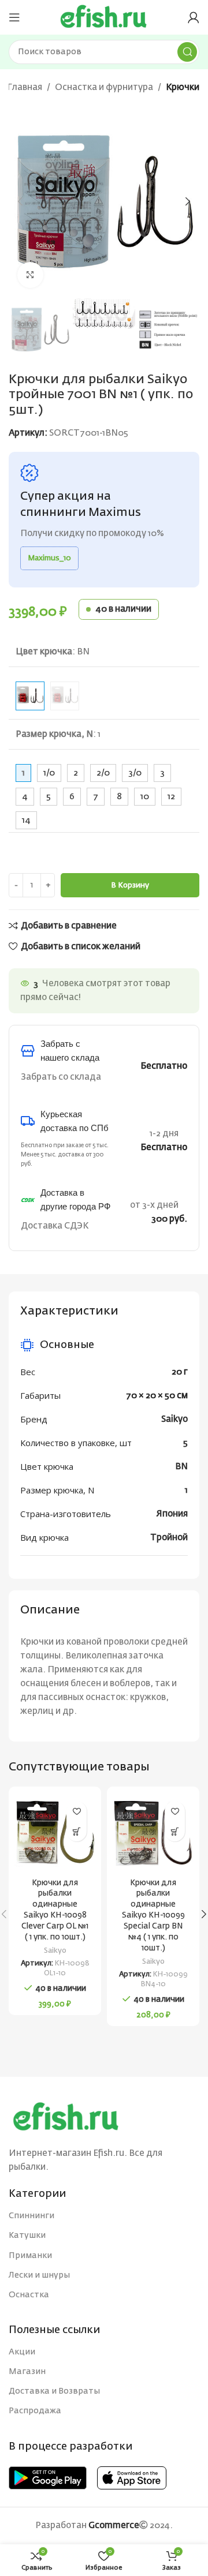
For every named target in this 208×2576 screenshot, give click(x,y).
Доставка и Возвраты (54, 2391)
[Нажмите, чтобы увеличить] (30, 275)
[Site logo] (104, 17)
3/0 (135, 773)
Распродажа (35, 2411)
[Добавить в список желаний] (77, 1811)
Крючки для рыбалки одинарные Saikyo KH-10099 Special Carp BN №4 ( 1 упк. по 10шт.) (153, 1916)
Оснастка (29, 2295)
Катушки (27, 2236)
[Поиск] (187, 52)
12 (171, 797)
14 (26, 820)
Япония (172, 1514)
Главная (25, 87)
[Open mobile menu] (14, 17)
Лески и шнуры (39, 2275)
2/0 (103, 773)
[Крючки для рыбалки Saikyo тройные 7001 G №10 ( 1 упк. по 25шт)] (65, 696)
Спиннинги (31, 2216)
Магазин (27, 2372)
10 (145, 797)
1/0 (49, 773)
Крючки (183, 87)
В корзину (130, 885)
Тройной (169, 1538)
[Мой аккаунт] (194, 17)
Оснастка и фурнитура (104, 87)
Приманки (30, 2256)
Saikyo (174, 1419)
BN (181, 1467)
